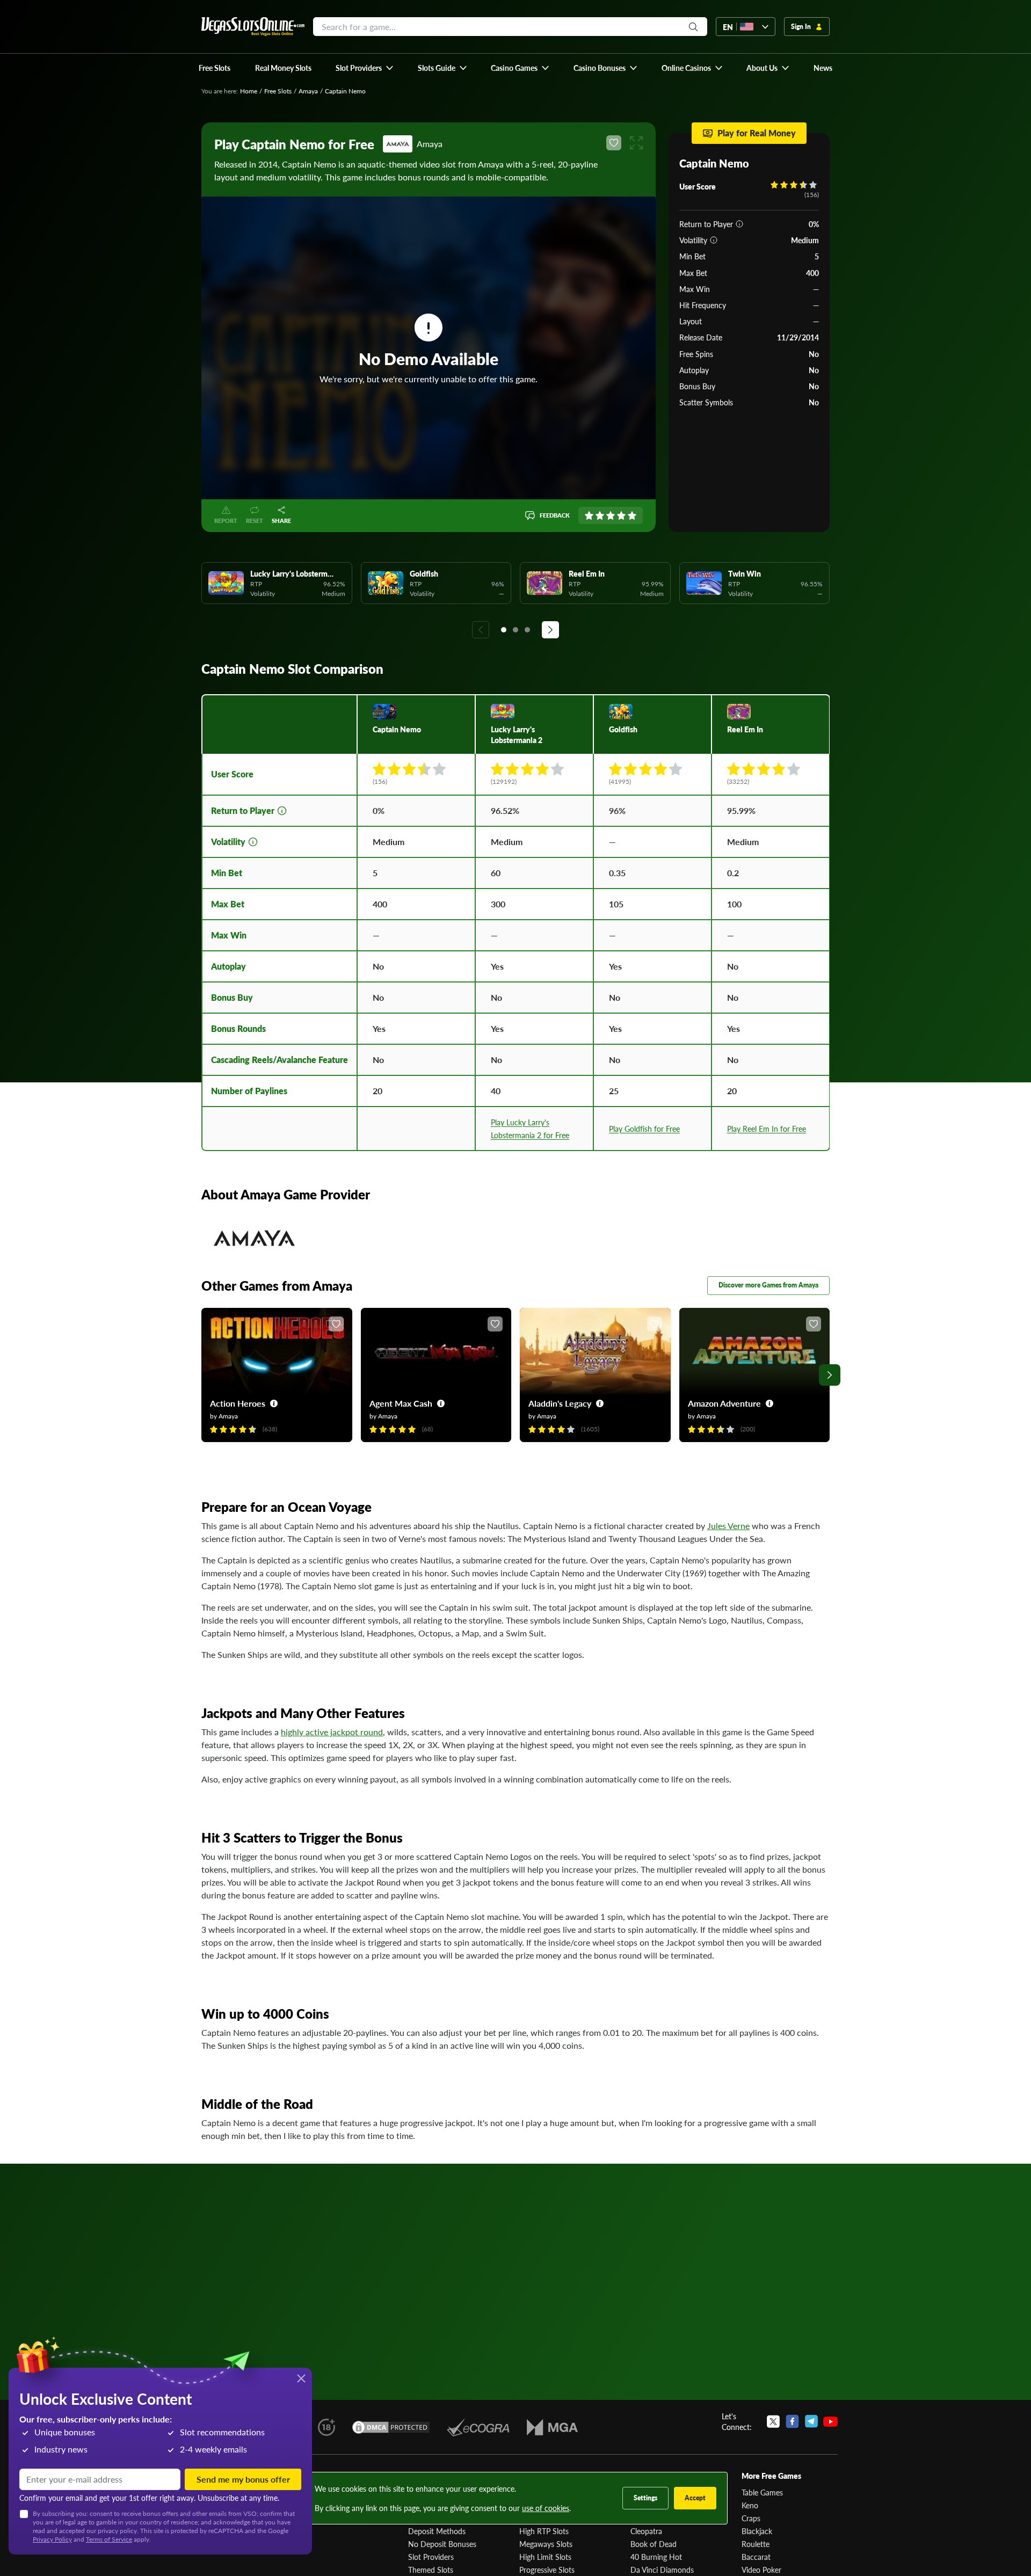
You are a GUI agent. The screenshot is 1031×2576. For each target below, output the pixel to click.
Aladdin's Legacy (560, 1403)
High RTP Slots (544, 2531)
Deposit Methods (437, 2531)
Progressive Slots (547, 2570)
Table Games (762, 2492)
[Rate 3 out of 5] (611, 515)
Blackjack (757, 2531)
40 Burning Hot (656, 2557)
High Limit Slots (545, 2557)
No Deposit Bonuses (442, 2544)
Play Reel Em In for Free (767, 1129)
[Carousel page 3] (527, 630)
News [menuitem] (823, 68)
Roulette (756, 2544)
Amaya (308, 91)
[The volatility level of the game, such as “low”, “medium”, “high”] (714, 240)
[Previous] (481, 630)
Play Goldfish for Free (644, 1129)
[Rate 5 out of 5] (632, 515)
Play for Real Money (757, 133)
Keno (750, 2505)
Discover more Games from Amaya (768, 1285)
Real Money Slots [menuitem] (283, 68)
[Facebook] (792, 2421)
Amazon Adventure (724, 1403)
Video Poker (761, 2570)
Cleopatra (646, 2531)
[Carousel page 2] (515, 630)
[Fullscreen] (636, 143)
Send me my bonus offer (243, 2479)
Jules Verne (728, 1526)
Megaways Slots (546, 2544)
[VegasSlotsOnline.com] (253, 27)
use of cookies (546, 2508)
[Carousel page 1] (504, 630)
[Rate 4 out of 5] (621, 515)
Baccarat (756, 2557)
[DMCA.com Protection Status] (391, 2427)
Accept (695, 2498)
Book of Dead (654, 2544)
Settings (645, 2498)
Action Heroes (238, 1403)
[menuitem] (365, 68)
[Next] (550, 630)
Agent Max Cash (401, 1403)
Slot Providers (431, 2557)
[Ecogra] (478, 2427)
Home (249, 91)
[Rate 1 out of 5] (589, 515)
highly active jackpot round (332, 1732)
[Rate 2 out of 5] (600, 515)
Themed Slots (431, 2570)
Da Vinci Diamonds (662, 2570)
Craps (751, 2518)
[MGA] (552, 2427)
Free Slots (278, 91)
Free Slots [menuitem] (215, 68)
